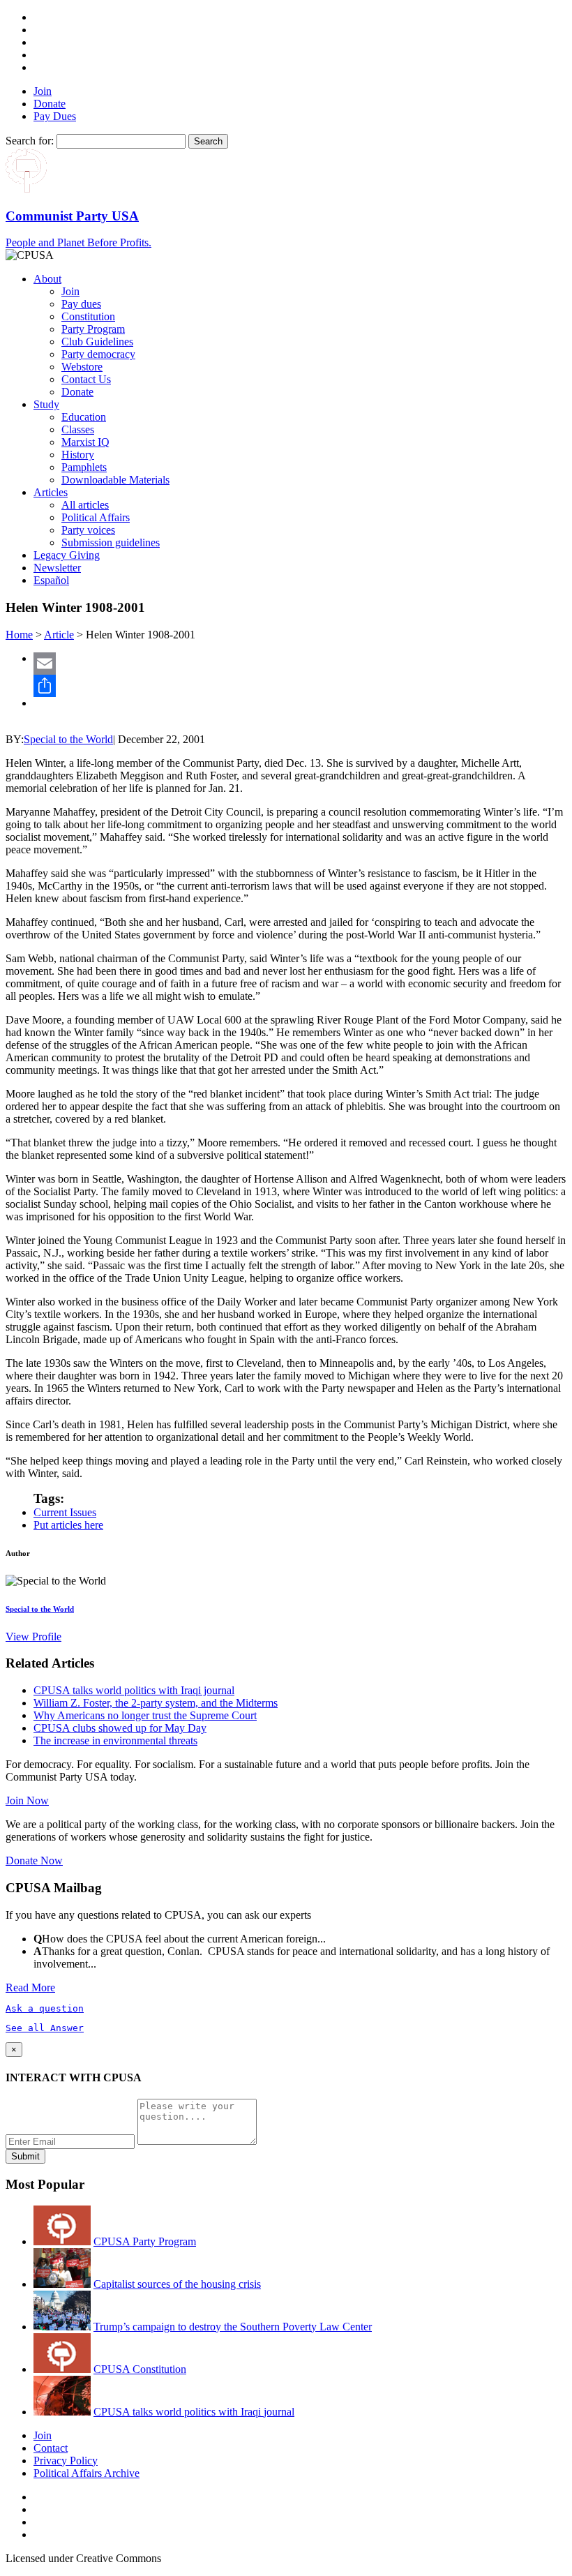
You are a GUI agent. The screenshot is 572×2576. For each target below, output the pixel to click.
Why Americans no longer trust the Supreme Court (145, 1715)
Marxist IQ (85, 442)
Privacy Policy (66, 2461)
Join (43, 91)
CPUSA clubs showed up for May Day (120, 1728)
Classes (78, 429)
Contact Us (86, 379)
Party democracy (98, 354)
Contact (51, 2448)
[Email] (300, 664)
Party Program (93, 329)
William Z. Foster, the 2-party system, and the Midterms (156, 1703)
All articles (85, 505)
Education (84, 417)
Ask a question (45, 2008)
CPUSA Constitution (140, 2369)
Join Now (27, 1800)
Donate (50, 104)
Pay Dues (55, 116)
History (78, 455)
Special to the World (68, 739)
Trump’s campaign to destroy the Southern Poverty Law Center (233, 2327)
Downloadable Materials (115, 480)
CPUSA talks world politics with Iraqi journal (134, 1690)
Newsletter (57, 568)
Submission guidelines (111, 542)
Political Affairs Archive (86, 2473)
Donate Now (34, 1860)
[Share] (300, 686)
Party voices (88, 530)
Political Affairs (96, 517)
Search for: (30, 141)
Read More (30, 1987)
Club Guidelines (97, 342)
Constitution (88, 316)
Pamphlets (84, 467)
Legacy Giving (67, 555)
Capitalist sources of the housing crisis (177, 2284)
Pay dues (81, 304)
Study (46, 404)
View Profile (33, 1637)
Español (51, 580)
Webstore (82, 367)
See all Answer (45, 2028)
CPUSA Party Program (145, 2241)
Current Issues (65, 1512)
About (47, 279)
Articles (51, 492)
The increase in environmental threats (115, 1740)
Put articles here (68, 1525)
